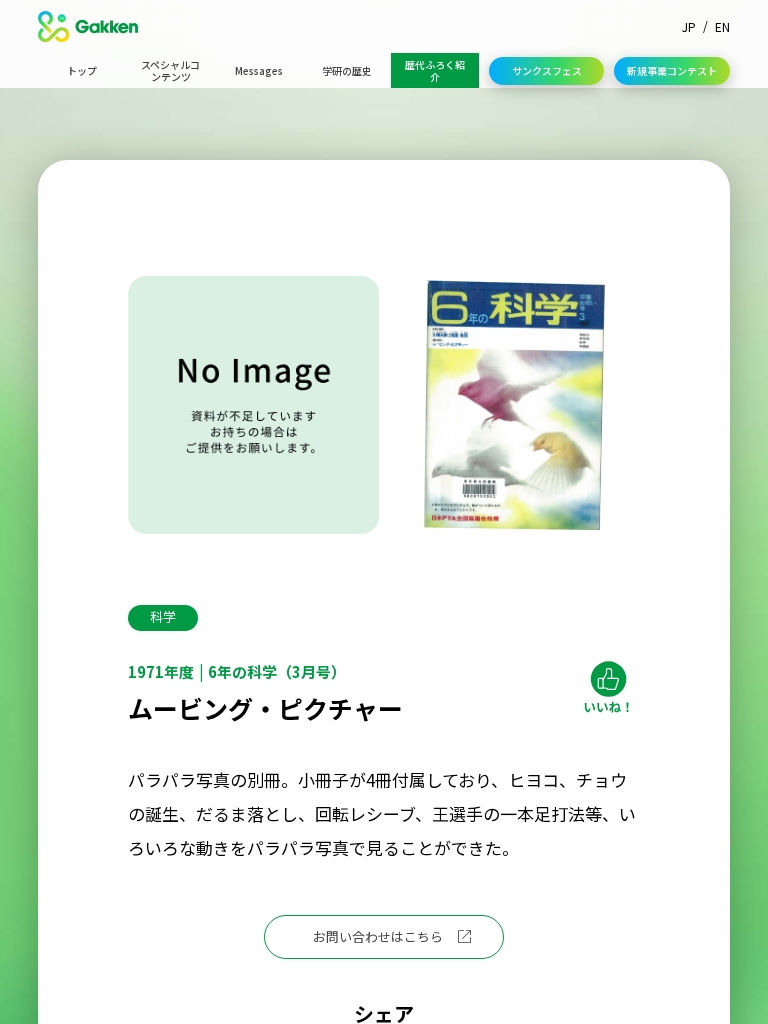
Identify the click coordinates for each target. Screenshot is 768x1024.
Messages (259, 70)
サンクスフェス (547, 70)
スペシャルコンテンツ (170, 70)
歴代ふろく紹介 (435, 70)
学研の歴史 (347, 70)
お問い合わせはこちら (378, 936)
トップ (82, 70)
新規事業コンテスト (672, 70)
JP (689, 26)
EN (722, 26)
